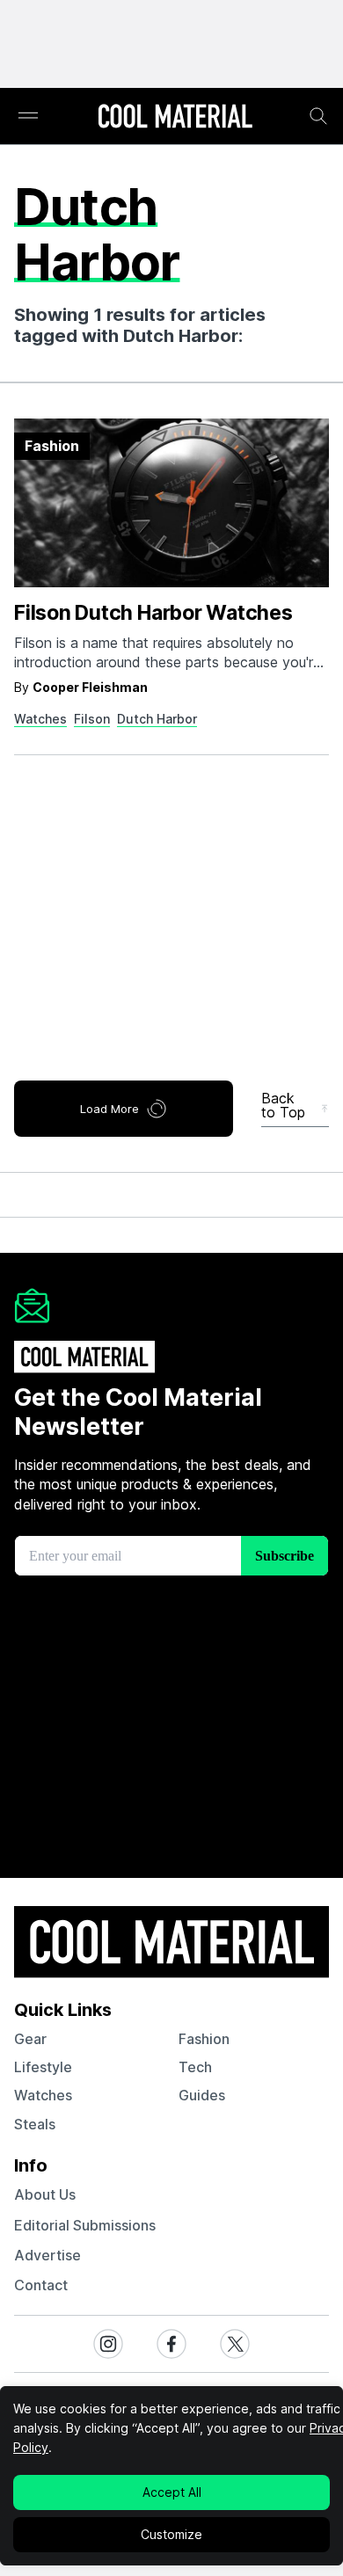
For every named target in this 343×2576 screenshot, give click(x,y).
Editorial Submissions (85, 2225)
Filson (92, 719)
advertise (47, 2255)
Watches (40, 719)
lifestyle (43, 2067)
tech (195, 2067)
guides (202, 2095)
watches (43, 2095)
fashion (204, 2039)
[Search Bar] (318, 116)
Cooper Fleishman (90, 687)
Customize (171, 2534)
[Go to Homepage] (175, 118)
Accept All (172, 2492)
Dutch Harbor (157, 719)
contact (41, 2285)
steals (35, 2124)
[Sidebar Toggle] (28, 116)
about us (45, 2194)
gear (30, 2039)
